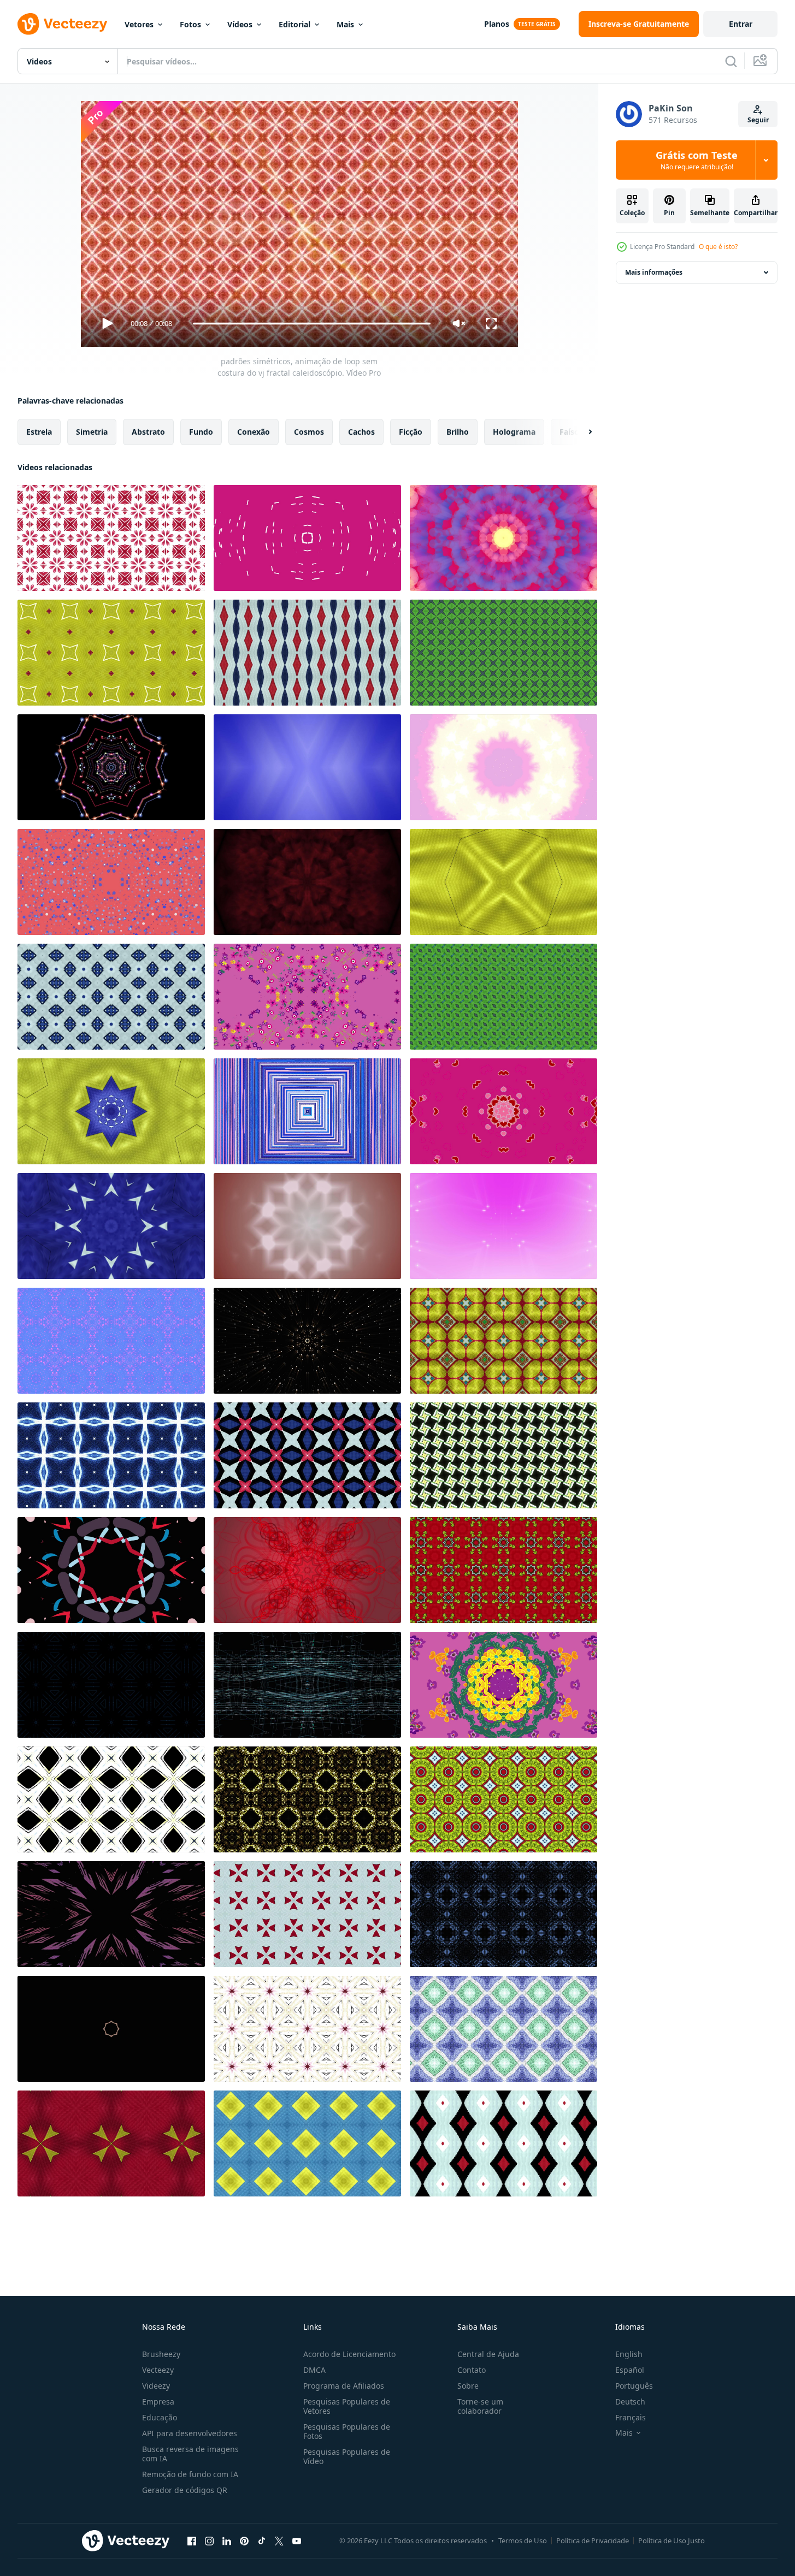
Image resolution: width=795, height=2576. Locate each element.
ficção (411, 432)
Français (631, 2417)
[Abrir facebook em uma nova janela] (192, 2541)
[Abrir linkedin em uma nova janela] (227, 2541)
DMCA (314, 2370)
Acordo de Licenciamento (349, 2354)
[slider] (311, 324)
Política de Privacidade (593, 2541)
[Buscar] (731, 61)
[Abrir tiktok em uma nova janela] (262, 2541)
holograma (514, 432)
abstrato (148, 432)
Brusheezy (161, 2354)
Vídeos (240, 24)
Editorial (295, 24)
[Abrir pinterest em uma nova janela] (244, 2541)
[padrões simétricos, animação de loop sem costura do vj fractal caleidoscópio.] (111, 538)
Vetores (139, 24)
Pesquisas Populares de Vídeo (347, 2456)
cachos (361, 432)
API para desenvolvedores (190, 2433)
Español (630, 2370)
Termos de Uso (523, 2541)
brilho (458, 432)
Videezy (156, 2386)
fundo (201, 432)
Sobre (468, 2386)
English (629, 2354)
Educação (160, 2417)
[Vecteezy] (62, 24)
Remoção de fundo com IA (190, 2474)
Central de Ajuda (488, 2354)
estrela (39, 432)
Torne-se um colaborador (480, 2406)
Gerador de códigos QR (185, 2490)
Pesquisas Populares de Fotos (347, 2431)
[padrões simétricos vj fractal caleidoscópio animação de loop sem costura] (307, 882)
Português (634, 2386)
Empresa (158, 2402)
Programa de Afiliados (344, 2386)
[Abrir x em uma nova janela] (279, 2541)
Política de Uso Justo (672, 2541)
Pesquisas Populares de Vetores (347, 2406)
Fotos (190, 24)
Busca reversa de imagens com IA (190, 2454)
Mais (345, 24)
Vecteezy (158, 2370)
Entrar (741, 24)
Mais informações (654, 272)
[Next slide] (581, 432)
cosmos (309, 432)
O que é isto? (718, 247)
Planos (497, 24)
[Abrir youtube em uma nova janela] (297, 2541)
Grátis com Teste (697, 160)
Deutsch (630, 2402)
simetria (92, 432)
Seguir (758, 120)
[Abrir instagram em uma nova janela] (209, 2541)
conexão (254, 432)
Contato (472, 2370)
